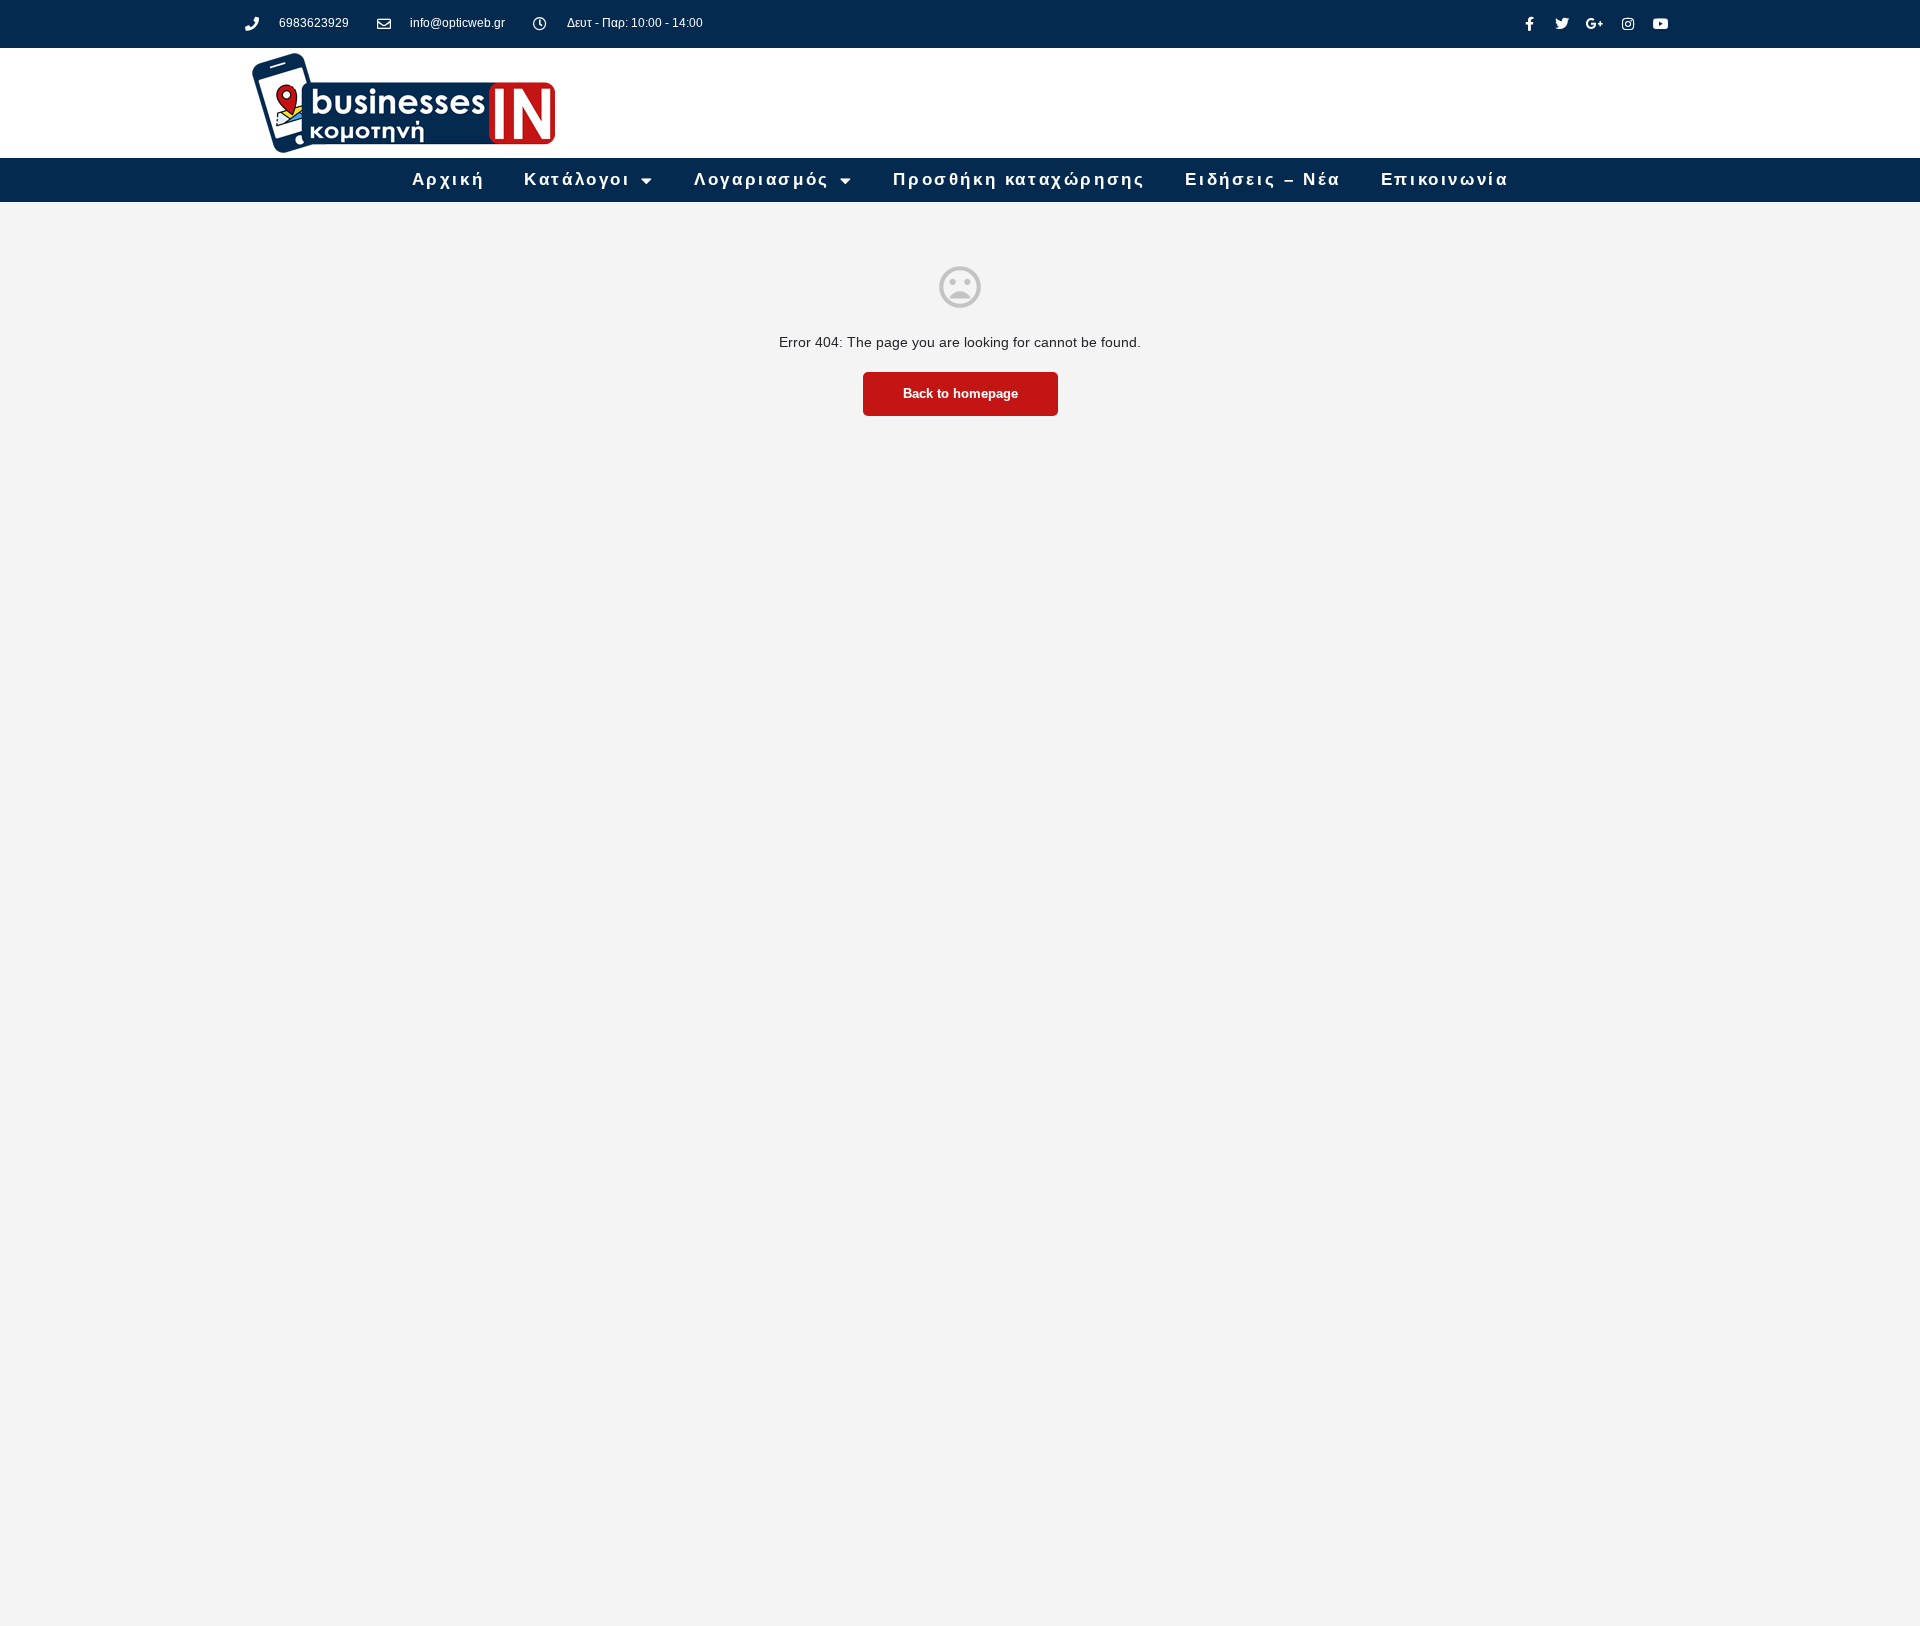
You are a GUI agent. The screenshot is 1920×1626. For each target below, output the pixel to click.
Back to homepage (960, 393)
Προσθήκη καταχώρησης (1019, 179)
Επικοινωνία (1445, 179)
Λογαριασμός (762, 179)
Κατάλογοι (577, 179)
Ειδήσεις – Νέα (1262, 179)
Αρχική (448, 179)
